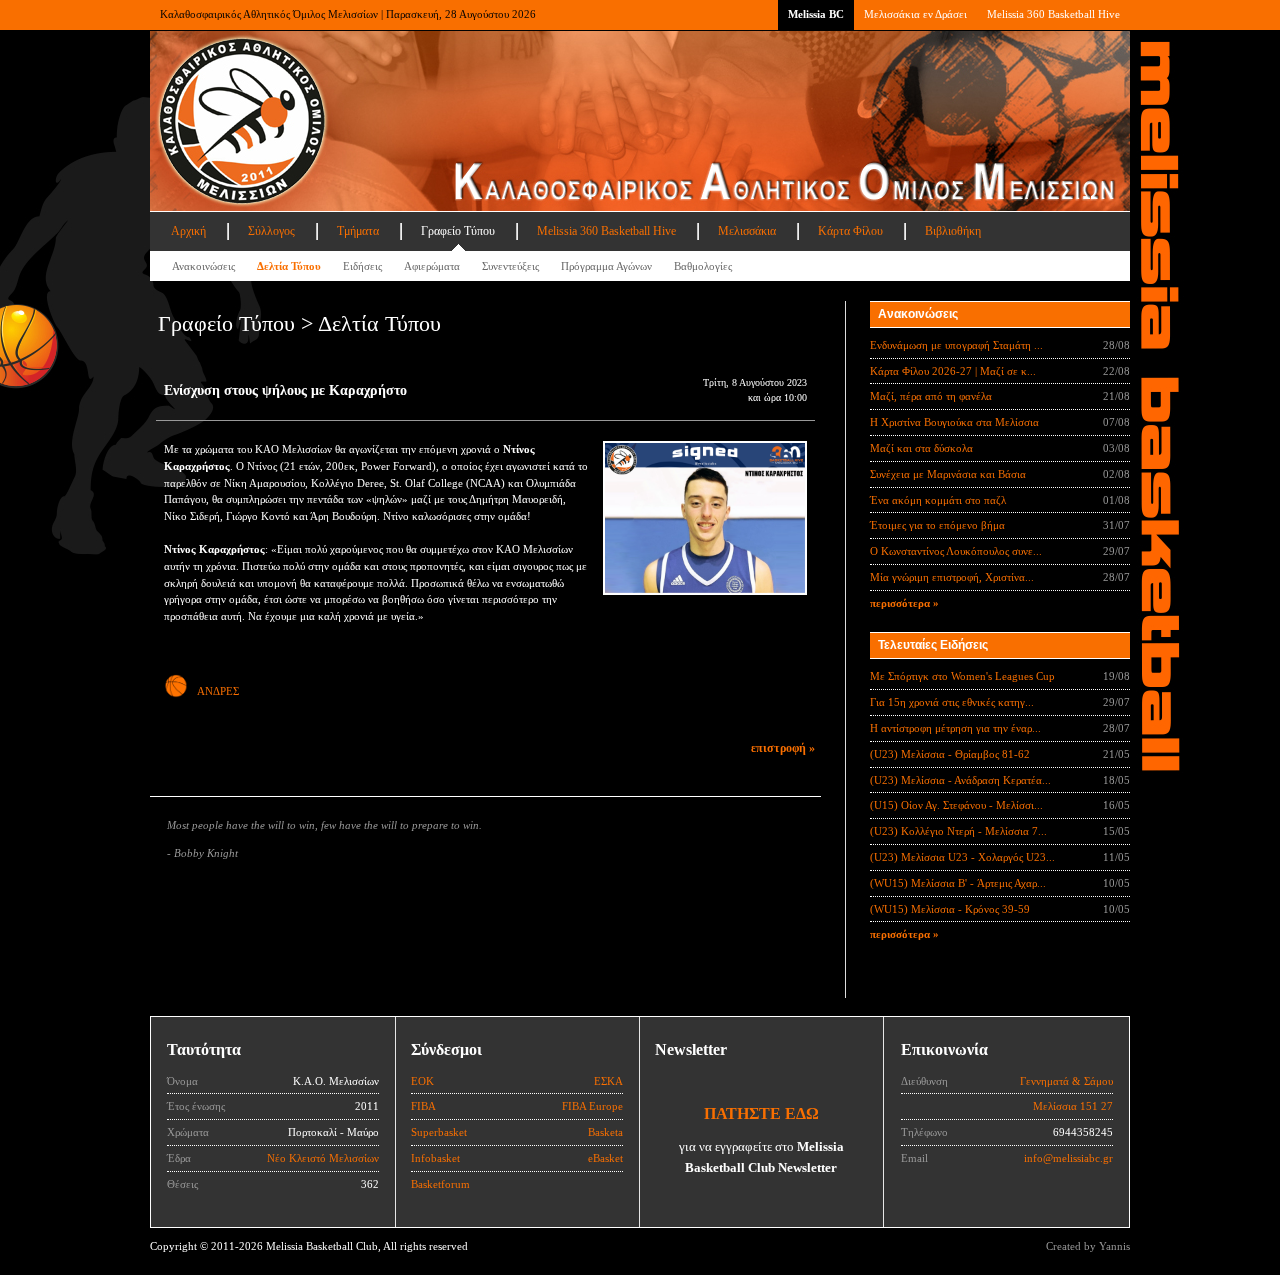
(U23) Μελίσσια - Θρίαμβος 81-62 (950, 754)
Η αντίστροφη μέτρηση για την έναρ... (955, 728)
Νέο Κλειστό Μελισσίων (323, 1158)
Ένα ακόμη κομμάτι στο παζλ (938, 500)
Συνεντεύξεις (510, 266)
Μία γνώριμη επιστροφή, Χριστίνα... (952, 577)
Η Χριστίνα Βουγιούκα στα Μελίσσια (954, 422)
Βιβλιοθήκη (953, 231)
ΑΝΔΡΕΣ (218, 691)
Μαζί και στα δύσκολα (921, 448)
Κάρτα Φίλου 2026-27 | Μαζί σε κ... (953, 371)
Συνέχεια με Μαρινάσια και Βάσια (948, 474)
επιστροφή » (783, 748)
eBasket (605, 1158)
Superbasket (439, 1132)
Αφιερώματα (432, 266)
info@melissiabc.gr (1068, 1158)
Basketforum (440, 1184)
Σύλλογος (271, 231)
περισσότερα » (904, 603)
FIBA (423, 1106)
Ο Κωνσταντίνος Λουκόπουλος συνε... (956, 551)
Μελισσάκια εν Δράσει (915, 14)
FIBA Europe (592, 1106)
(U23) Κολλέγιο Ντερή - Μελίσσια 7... (958, 831)
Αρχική (188, 231)
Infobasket (435, 1158)
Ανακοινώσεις (203, 266)
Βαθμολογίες (703, 266)
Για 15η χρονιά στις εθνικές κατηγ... (952, 702)
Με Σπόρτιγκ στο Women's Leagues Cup (962, 676)
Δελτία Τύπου (289, 266)
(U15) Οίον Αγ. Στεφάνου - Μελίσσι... (956, 805)
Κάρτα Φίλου (850, 231)
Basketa (605, 1132)
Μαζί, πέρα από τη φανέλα (931, 396)
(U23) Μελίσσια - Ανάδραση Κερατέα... (960, 780)
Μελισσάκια (747, 231)
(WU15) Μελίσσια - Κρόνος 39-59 (950, 909)
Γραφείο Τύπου (458, 231)
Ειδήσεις (362, 266)
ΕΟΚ (422, 1081)
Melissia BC (816, 14)
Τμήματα (358, 231)
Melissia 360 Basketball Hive (1053, 14)
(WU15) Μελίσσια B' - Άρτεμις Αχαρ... (958, 883)
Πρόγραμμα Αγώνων (606, 266)
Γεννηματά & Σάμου (1066, 1081)
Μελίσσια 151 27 (1073, 1106)
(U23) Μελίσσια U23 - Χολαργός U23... (962, 857)
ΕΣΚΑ (608, 1081)
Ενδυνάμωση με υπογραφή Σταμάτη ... (956, 345)
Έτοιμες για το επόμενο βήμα (937, 525)
